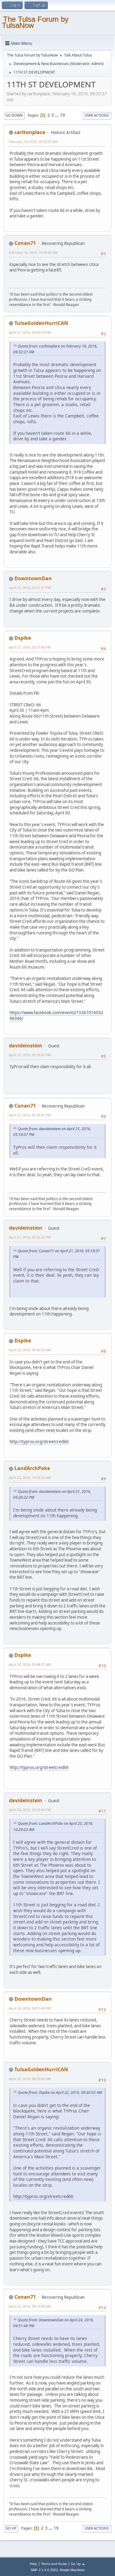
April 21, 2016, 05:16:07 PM (30, 1055)
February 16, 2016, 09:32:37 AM (33, 142)
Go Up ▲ (78, 2564)
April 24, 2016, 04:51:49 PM (30, 2008)
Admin (97, 64)
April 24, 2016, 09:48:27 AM (30, 1664)
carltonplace (30, 132)
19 (63, 115)
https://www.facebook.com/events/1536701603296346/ (56, 1015)
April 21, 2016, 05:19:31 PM (30, 1115)
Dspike (23, 638)
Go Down (14, 115)
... (57, 115)
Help (33, 2564)
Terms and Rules (54, 2564)
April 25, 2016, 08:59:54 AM (30, 2079)
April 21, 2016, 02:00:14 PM (30, 332)
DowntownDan (33, 578)
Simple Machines (72, 2570)
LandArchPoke (32, 1468)
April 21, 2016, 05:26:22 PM (30, 1237)
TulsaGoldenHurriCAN (41, 323)
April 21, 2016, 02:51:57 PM (30, 588)
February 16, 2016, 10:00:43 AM (33, 252)
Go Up (11, 2528)
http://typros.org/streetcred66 (39, 1442)
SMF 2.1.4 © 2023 (44, 2570)
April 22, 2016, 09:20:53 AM (30, 1350)
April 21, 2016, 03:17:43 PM (30, 647)
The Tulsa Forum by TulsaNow (35, 22)
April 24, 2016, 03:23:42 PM (30, 1810)
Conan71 (25, 243)
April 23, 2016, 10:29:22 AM (30, 1477)
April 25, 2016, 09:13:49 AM (30, 2306)
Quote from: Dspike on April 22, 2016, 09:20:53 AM (60, 2092)
